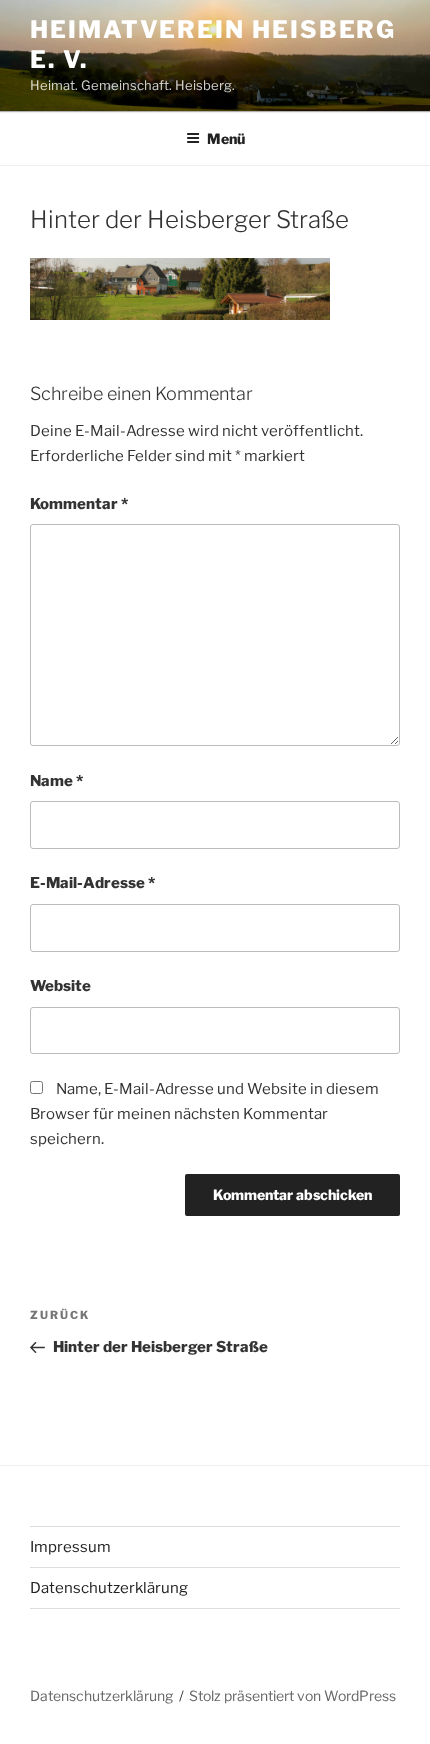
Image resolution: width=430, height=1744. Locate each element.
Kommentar (79, 504)
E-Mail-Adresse (92, 883)
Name (56, 781)
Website (60, 986)
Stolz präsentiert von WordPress (292, 1695)
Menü (226, 138)
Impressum (70, 1547)
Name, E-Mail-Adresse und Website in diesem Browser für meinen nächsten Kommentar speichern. (204, 1114)
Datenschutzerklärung (109, 1588)
